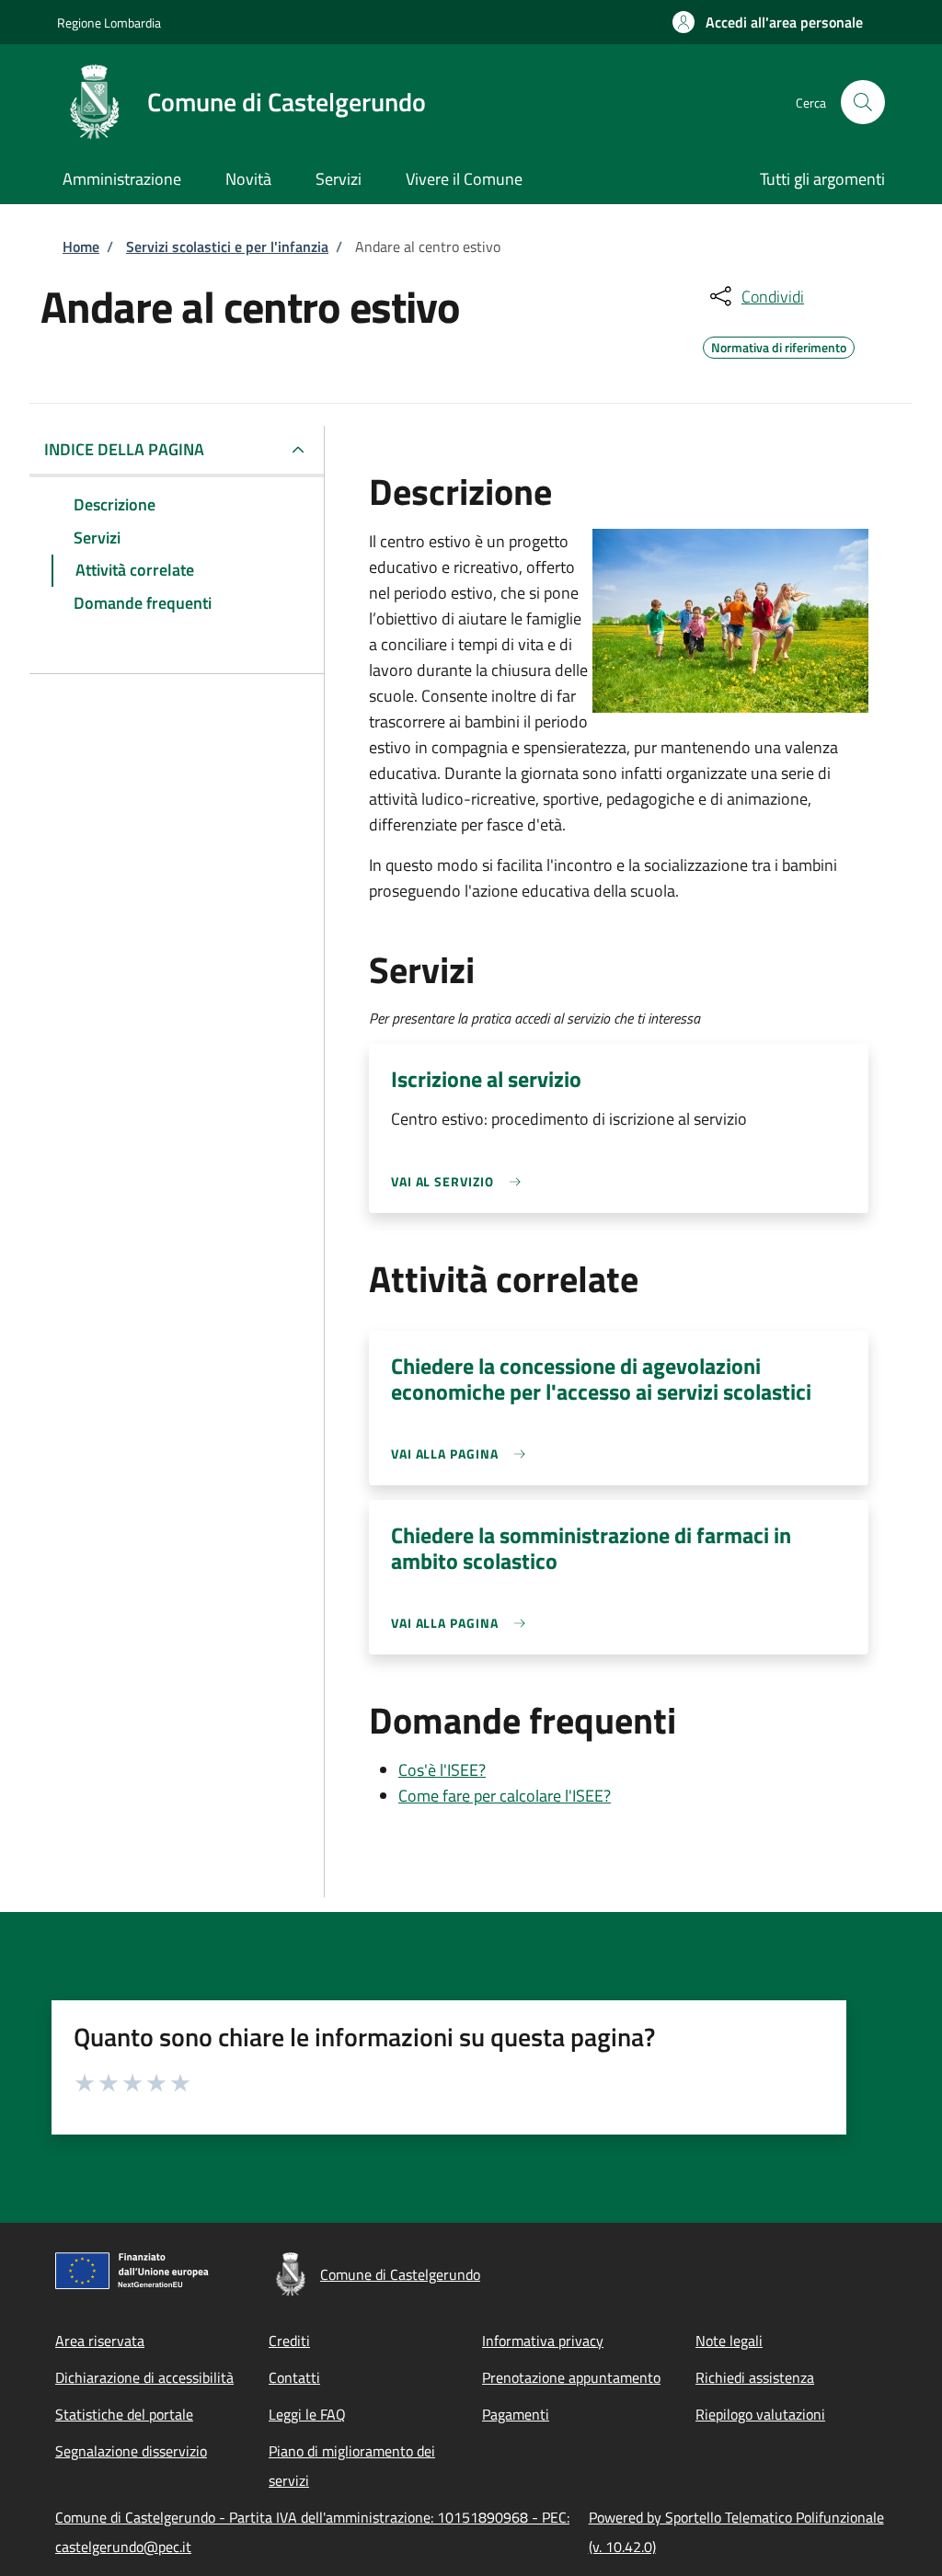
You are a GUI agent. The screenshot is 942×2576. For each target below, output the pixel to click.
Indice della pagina (124, 449)
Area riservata (100, 2341)
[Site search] (863, 102)
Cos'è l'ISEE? (442, 1770)
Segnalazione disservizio (131, 2451)
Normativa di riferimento (779, 345)
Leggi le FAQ (307, 2414)
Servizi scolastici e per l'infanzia (227, 246)
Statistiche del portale (124, 2414)
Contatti (294, 2377)
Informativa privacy (543, 2341)
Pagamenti (516, 2414)
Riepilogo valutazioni (760, 2414)
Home (81, 246)
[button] (768, 22)
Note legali (729, 2341)
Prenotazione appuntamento (571, 2377)
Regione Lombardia (109, 23)
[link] (461, 1181)
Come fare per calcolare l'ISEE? (505, 1796)
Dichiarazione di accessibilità (144, 2377)
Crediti (289, 2341)
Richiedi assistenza (755, 2377)
